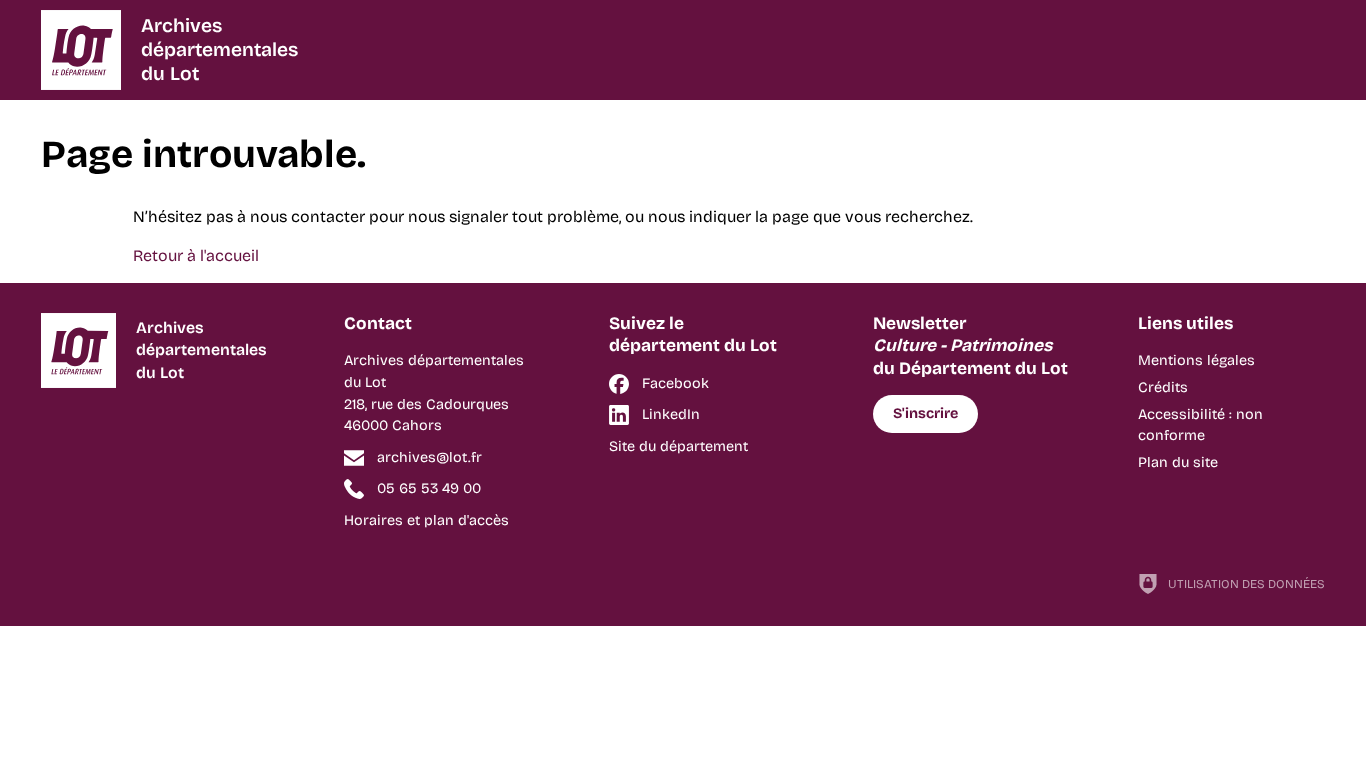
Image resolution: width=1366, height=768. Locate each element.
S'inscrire (925, 413)
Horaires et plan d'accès (426, 520)
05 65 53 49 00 (429, 488)
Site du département (678, 446)
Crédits (1163, 387)
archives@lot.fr (429, 457)
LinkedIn (671, 414)
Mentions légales (1196, 360)
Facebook (675, 383)
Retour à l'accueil (196, 255)
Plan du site (1178, 462)
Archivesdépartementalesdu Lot (219, 49)
